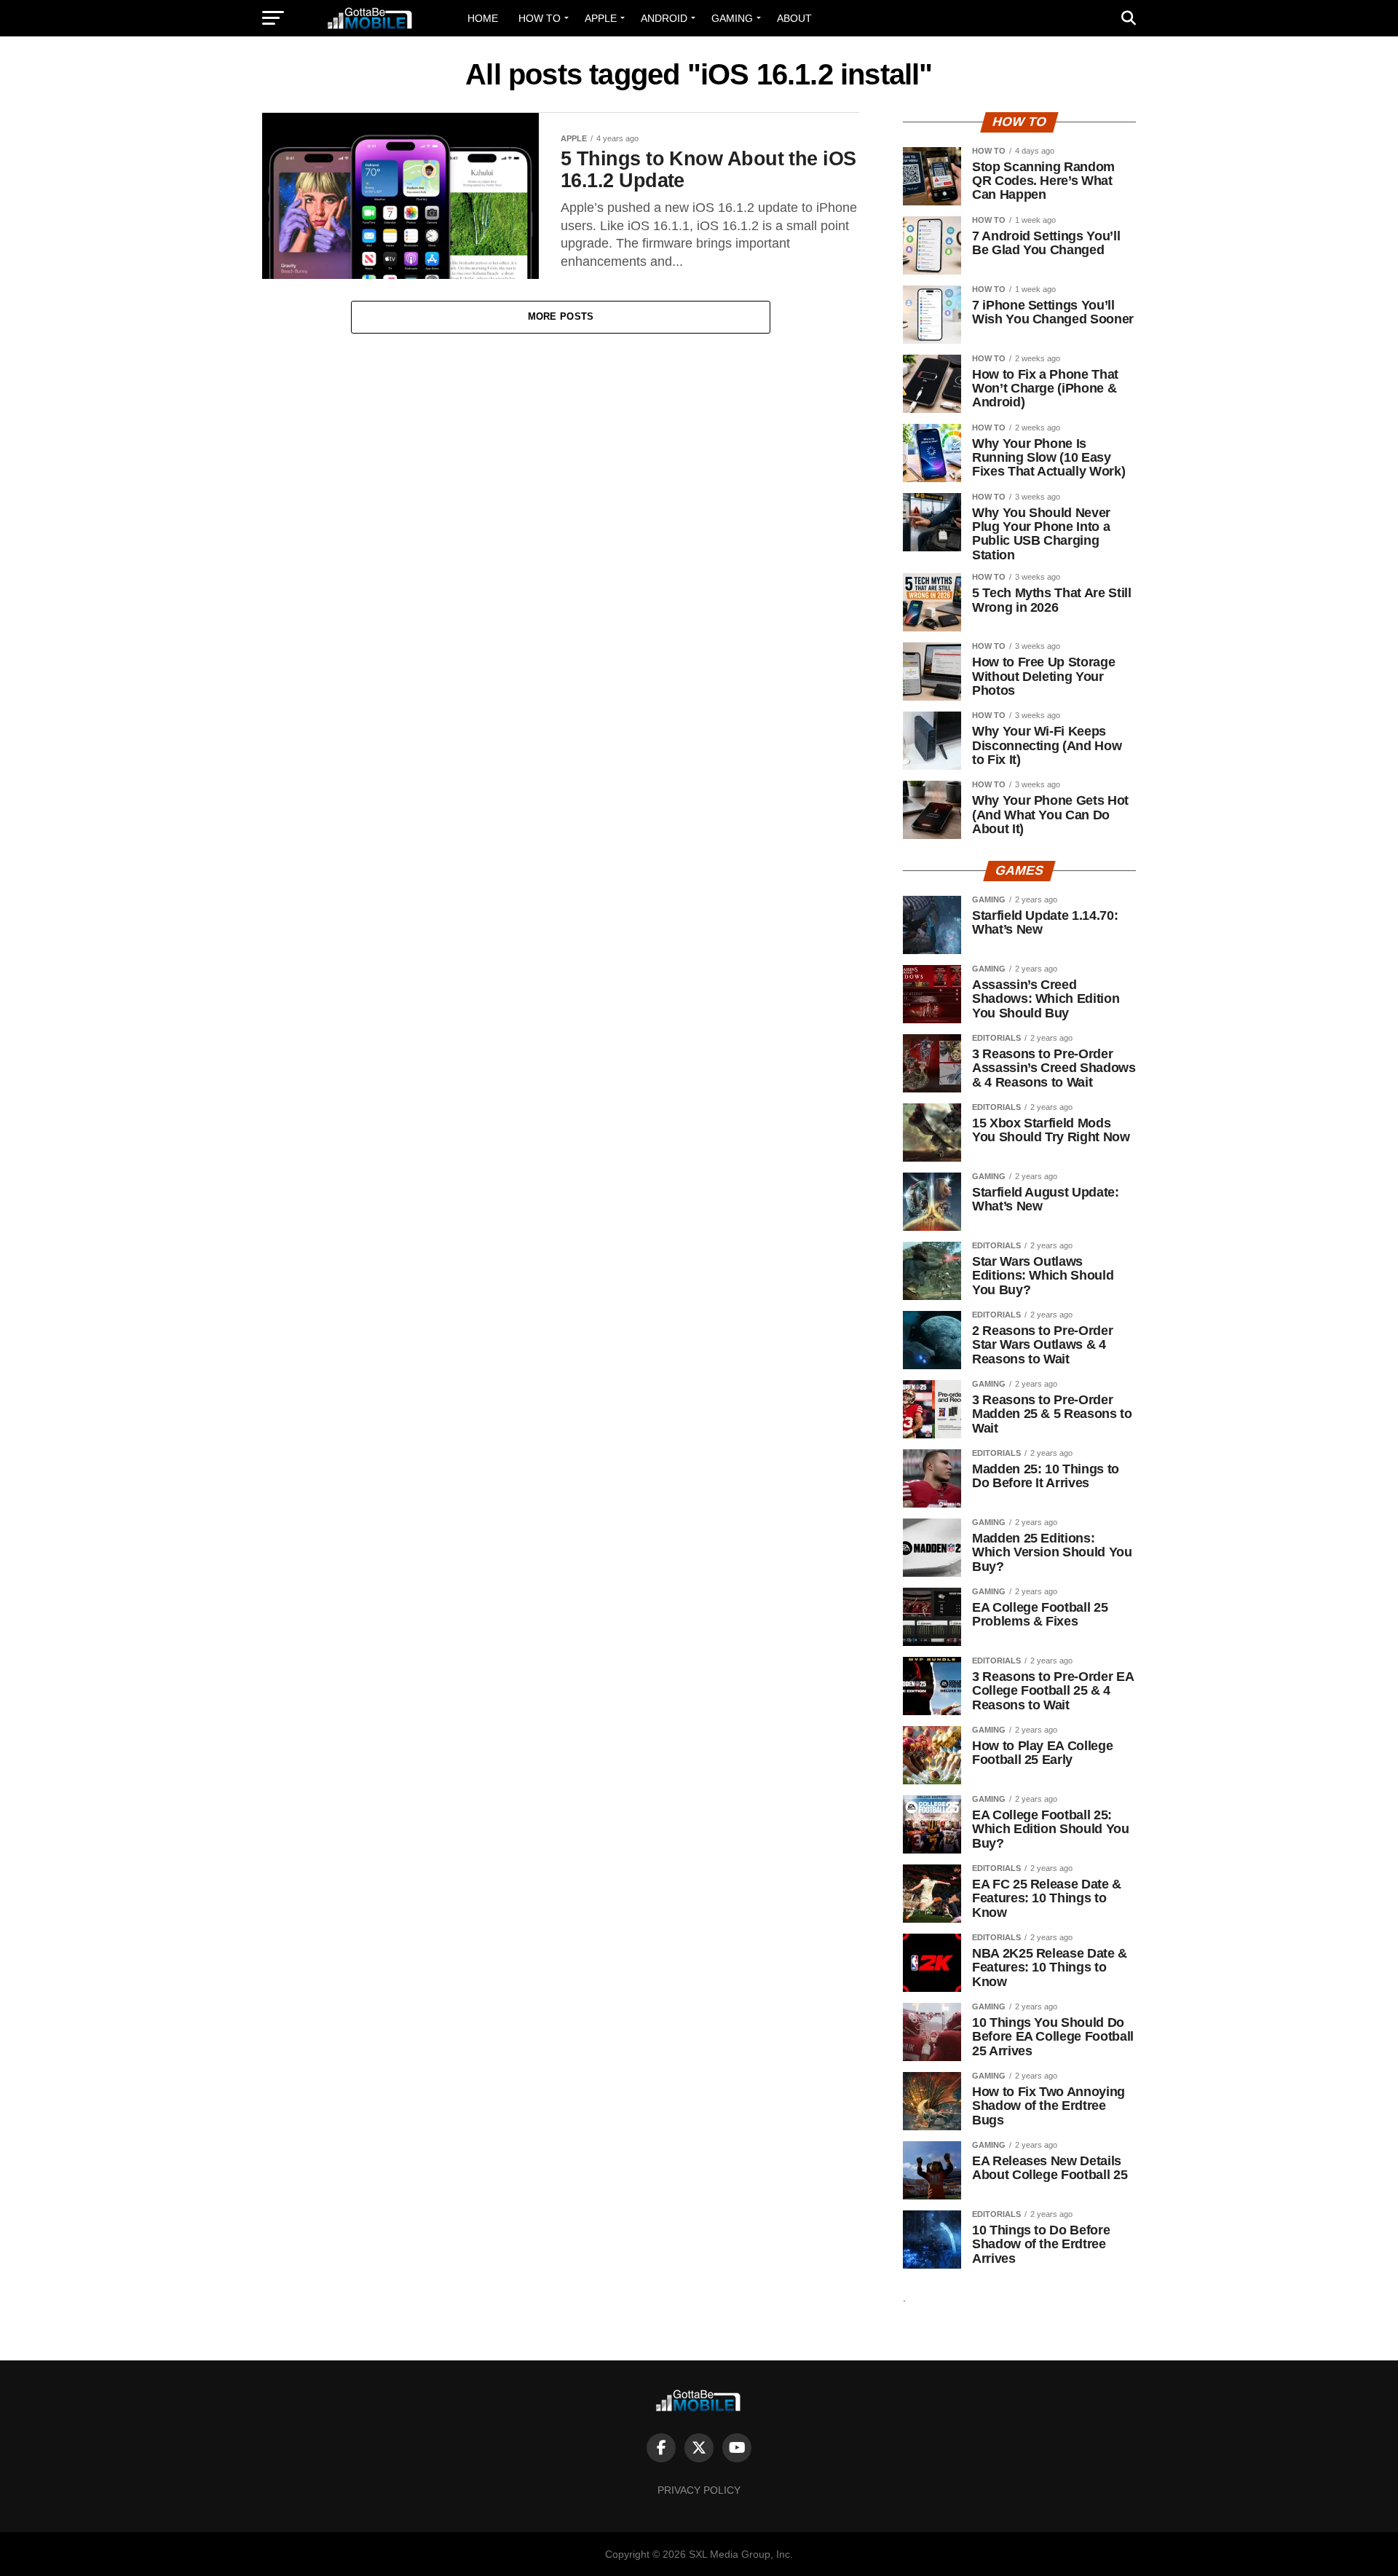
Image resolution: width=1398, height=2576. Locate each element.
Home (483, 18)
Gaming (732, 18)
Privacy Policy (699, 2490)
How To (540, 18)
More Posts (561, 316)
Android (664, 18)
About (794, 18)
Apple (601, 18)
